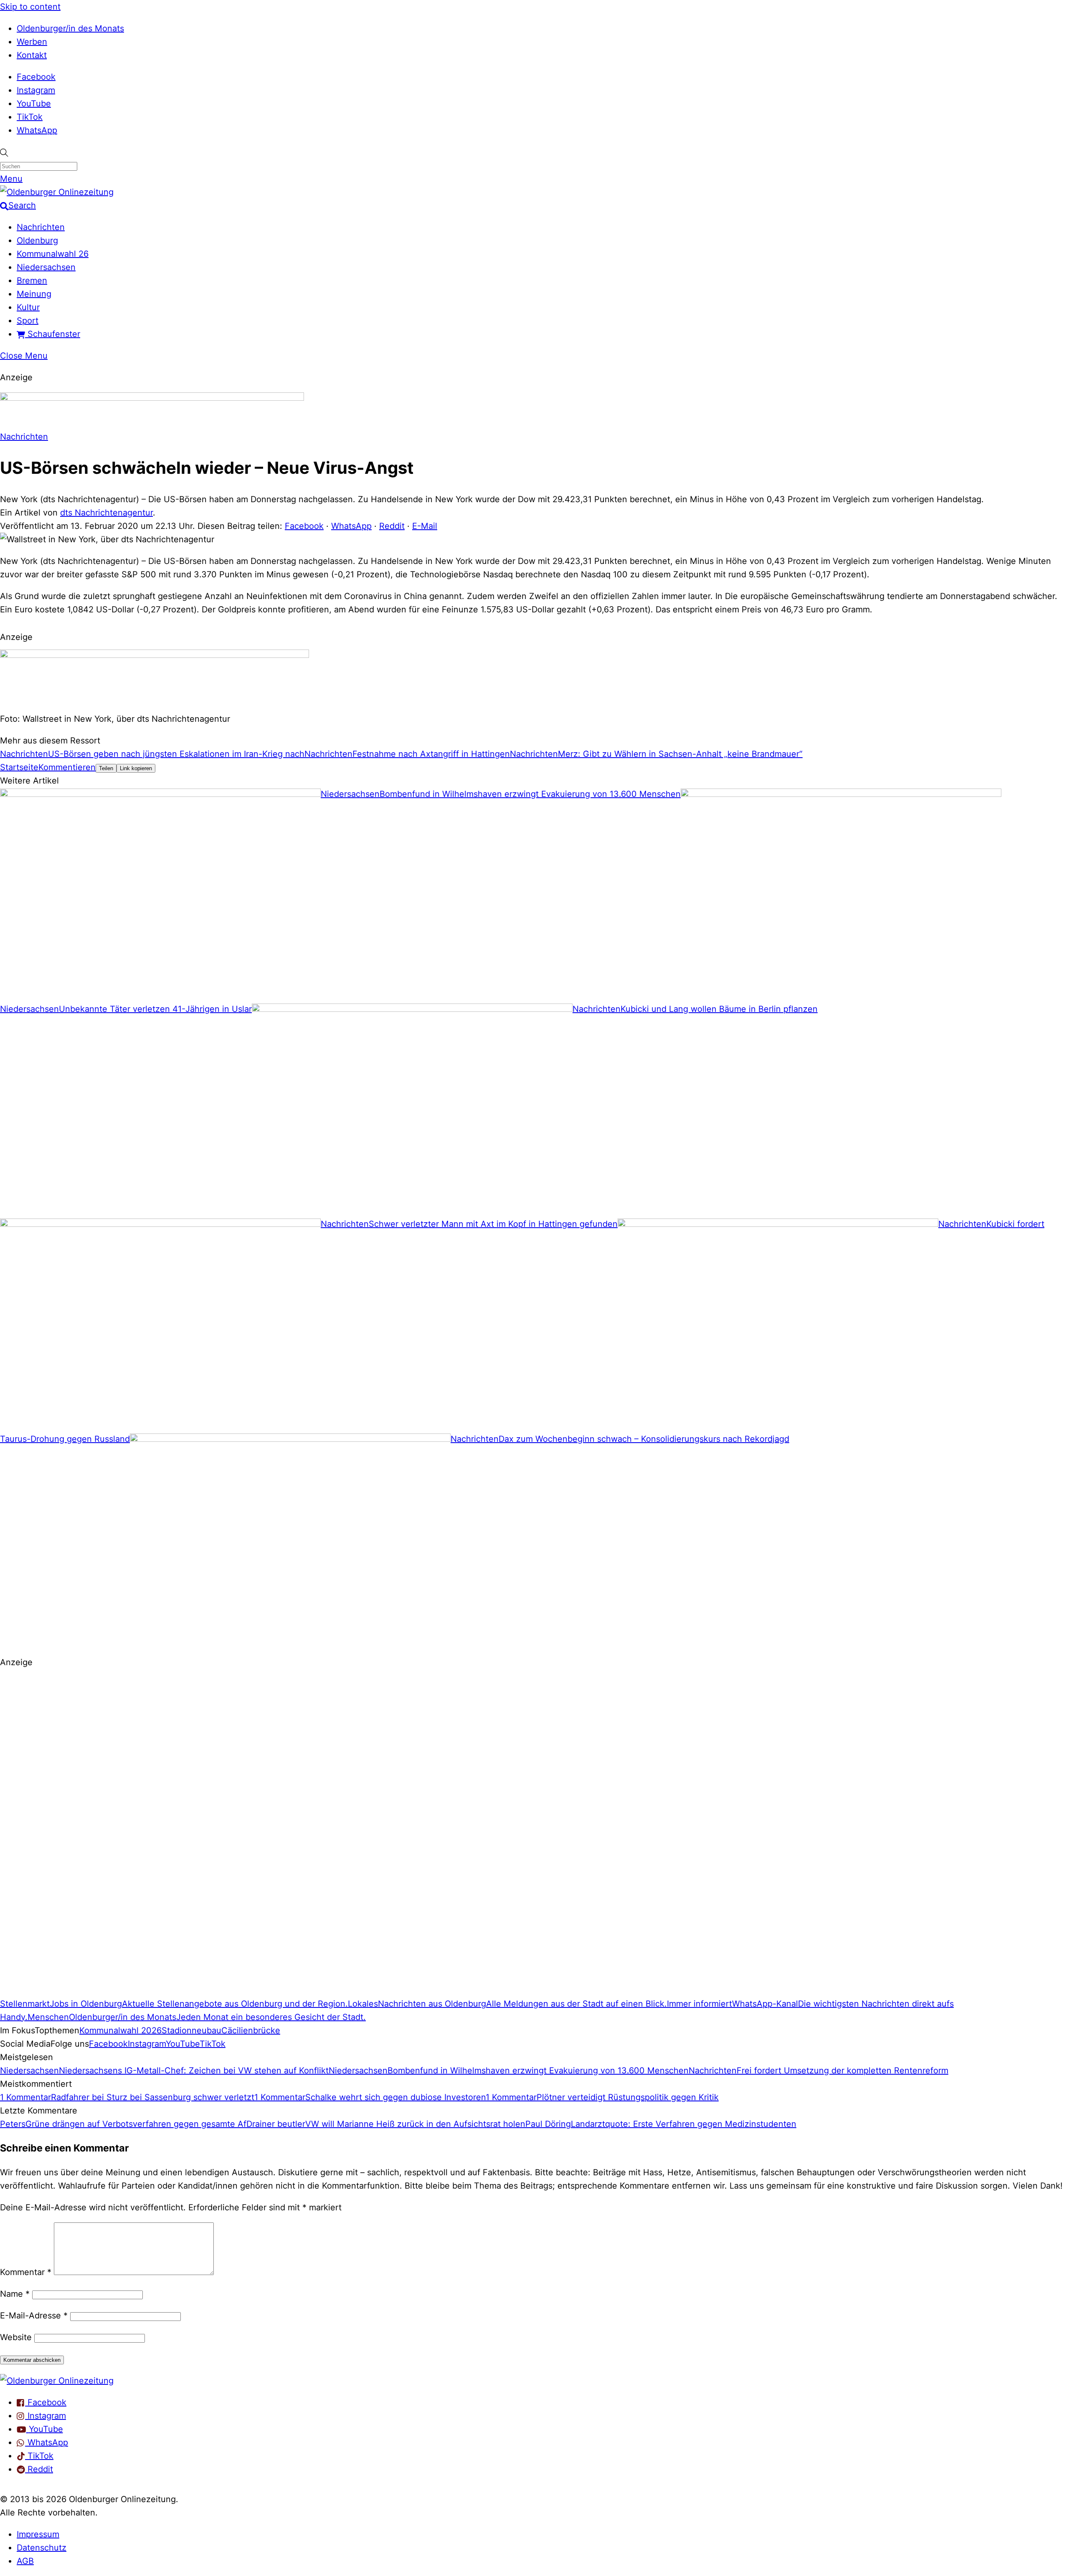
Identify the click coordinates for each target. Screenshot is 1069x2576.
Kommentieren (67, 767)
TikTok (30, 117)
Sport (28, 321)
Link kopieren (136, 768)
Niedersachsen (46, 267)
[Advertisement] (251, 1837)
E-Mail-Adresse (34, 2316)
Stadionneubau (191, 2030)
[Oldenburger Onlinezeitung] (57, 2381)
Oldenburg (37, 240)
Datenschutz (42, 2548)
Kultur (28, 307)
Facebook (36, 77)
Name (15, 2294)
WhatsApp (37, 130)
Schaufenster (53, 334)
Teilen (106, 768)
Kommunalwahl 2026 (120, 2030)
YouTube (34, 104)
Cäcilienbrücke (251, 2030)
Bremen (32, 281)
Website (16, 2337)
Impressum (38, 2534)
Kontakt (32, 55)
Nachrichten (41, 227)
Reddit (392, 526)
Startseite (19, 767)
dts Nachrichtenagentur (106, 513)
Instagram (36, 90)
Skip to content (30, 7)
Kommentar (26, 2272)
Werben (32, 42)
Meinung (34, 294)
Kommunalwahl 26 (53, 254)
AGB (25, 2561)
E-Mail (425, 526)
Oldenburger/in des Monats (70, 28)
